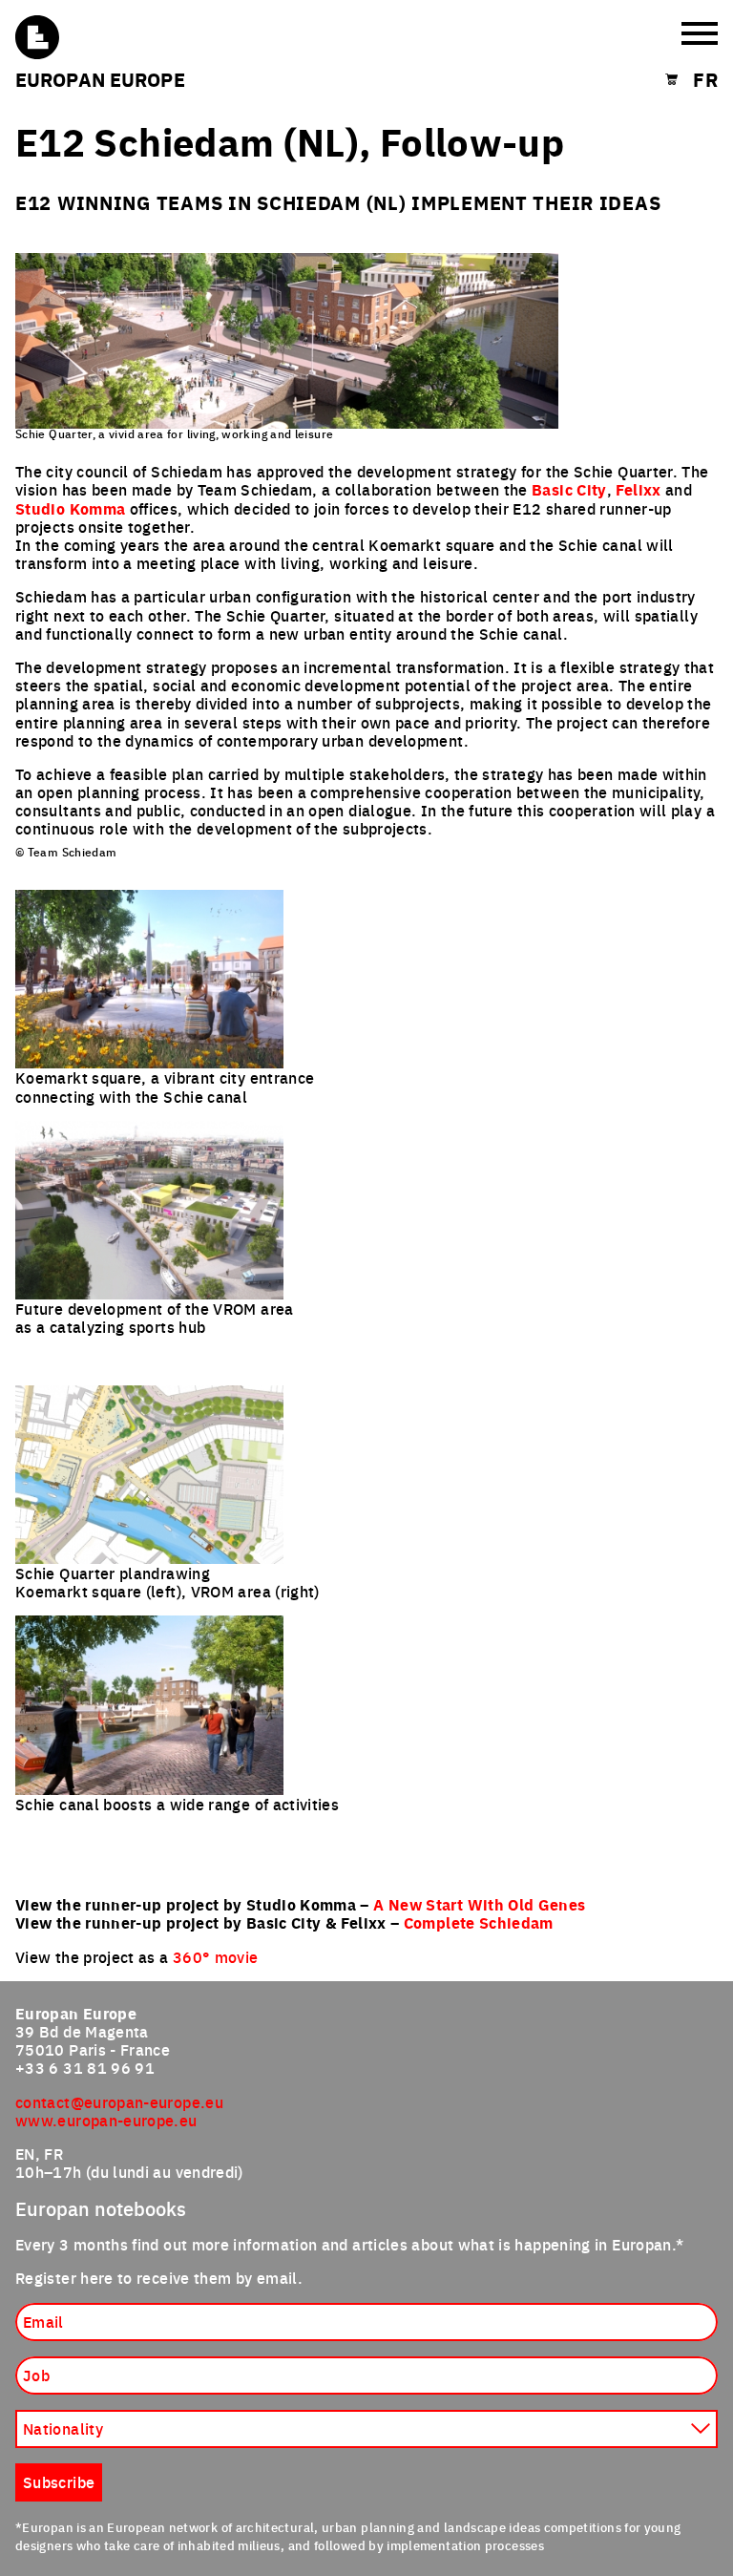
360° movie (216, 1956)
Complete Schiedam (479, 1922)
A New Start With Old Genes (479, 1904)
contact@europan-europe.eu (119, 2101)
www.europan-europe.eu (106, 2120)
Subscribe (59, 2481)
